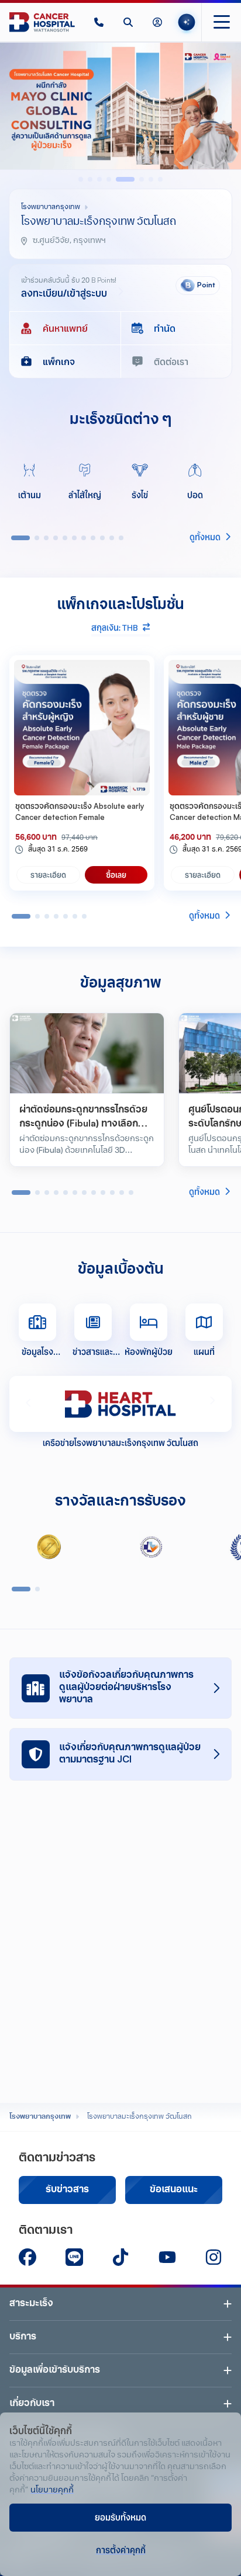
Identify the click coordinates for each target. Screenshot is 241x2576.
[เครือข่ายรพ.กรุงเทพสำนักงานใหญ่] (120, 1404)
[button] (99, 22)
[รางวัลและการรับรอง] (49, 1547)
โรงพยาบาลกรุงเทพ (40, 2117)
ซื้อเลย (116, 875)
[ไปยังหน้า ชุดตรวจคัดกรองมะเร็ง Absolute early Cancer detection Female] (82, 728)
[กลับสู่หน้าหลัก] (42, 22)
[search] (128, 22)
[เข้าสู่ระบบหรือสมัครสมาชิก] (157, 22)
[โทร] (99, 22)
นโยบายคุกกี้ (52, 2490)
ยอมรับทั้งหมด (120, 2517)
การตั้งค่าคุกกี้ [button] (121, 2550)
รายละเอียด (48, 875)
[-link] (27, 2257)
